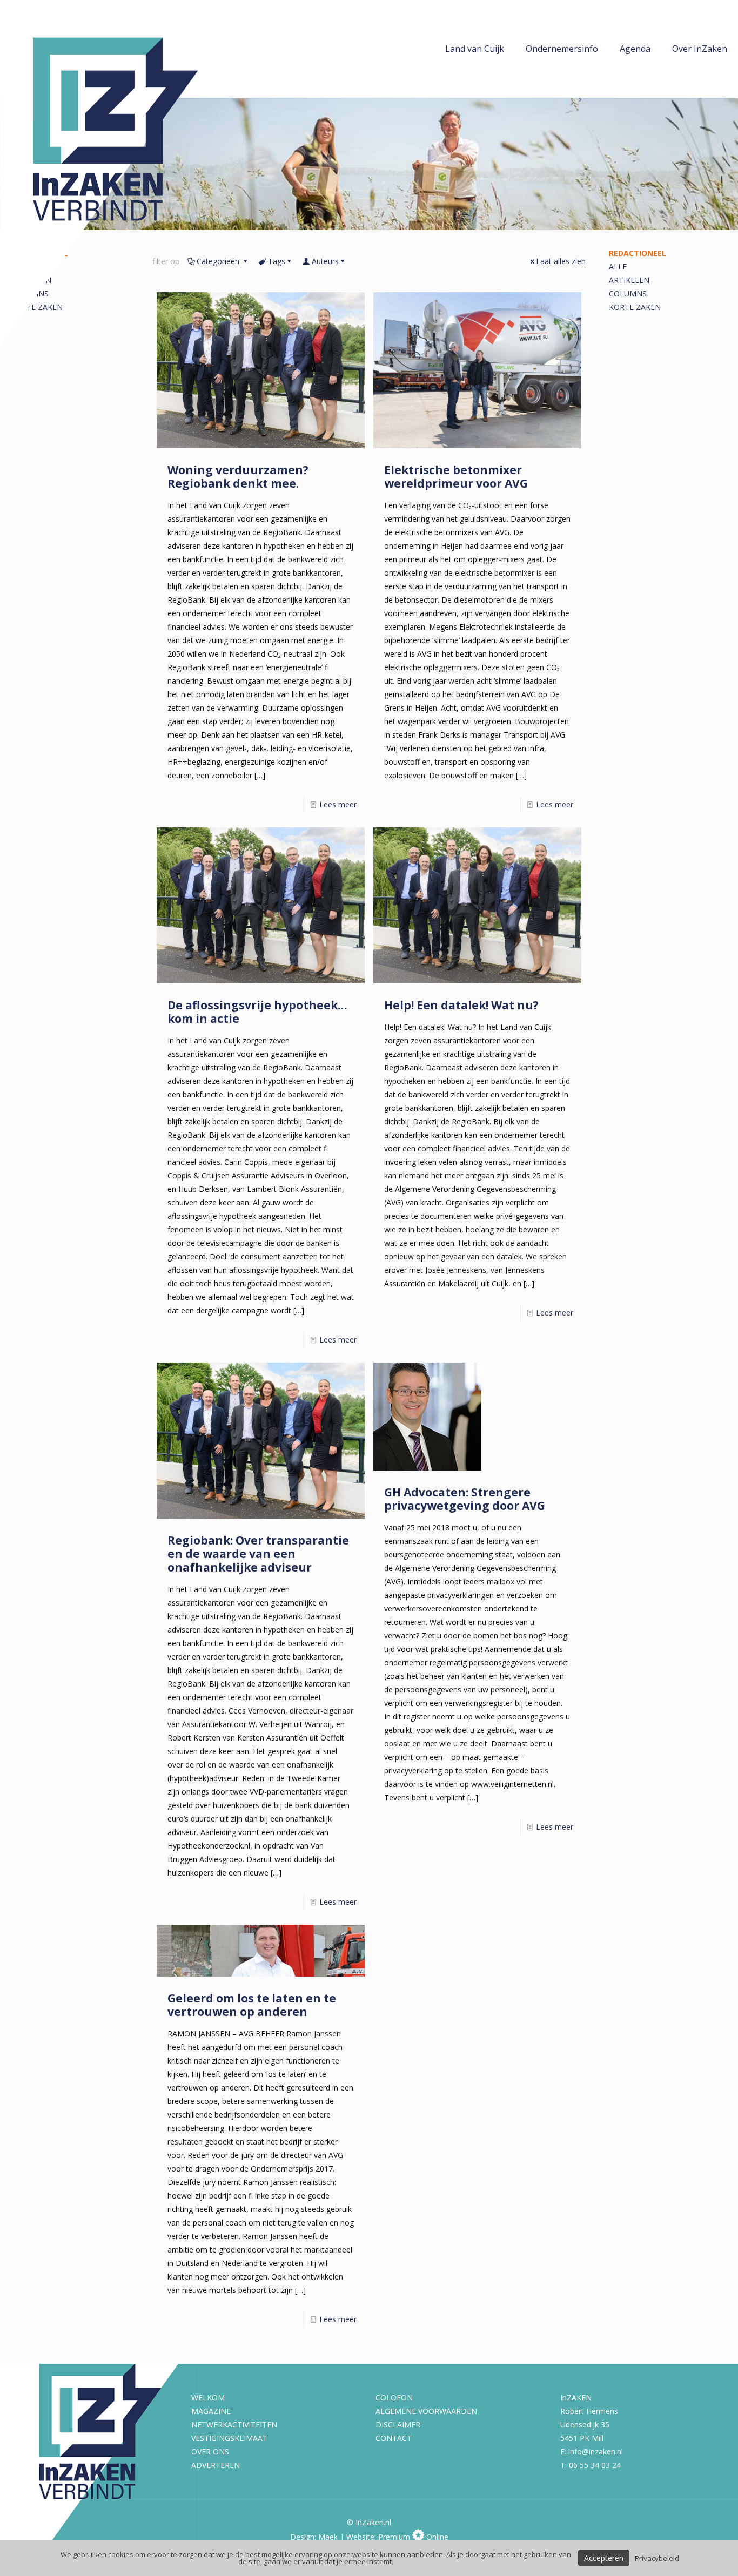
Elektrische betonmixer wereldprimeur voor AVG (456, 477)
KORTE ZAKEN (635, 307)
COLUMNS (628, 294)
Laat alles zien (561, 261)
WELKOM (208, 2398)
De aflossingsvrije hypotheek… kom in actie (257, 1012)
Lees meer (338, 804)
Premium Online (413, 2537)
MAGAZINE (211, 2411)
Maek (328, 2537)
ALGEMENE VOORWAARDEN (426, 2411)
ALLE (618, 267)
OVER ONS (210, 2452)
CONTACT (394, 2438)
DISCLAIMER (398, 2425)
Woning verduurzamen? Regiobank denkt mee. (238, 477)
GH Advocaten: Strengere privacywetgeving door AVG (465, 1499)
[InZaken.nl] (124, 173)
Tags (277, 261)
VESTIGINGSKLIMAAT (229, 2438)
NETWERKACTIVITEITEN (234, 2425)
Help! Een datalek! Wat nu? (461, 1005)
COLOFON (394, 2398)
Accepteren (604, 2558)
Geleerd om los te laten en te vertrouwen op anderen (252, 2005)
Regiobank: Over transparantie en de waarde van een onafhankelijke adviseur (258, 1554)
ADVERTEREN (216, 2465)
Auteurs (325, 261)
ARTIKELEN (629, 280)
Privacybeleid (657, 2558)
